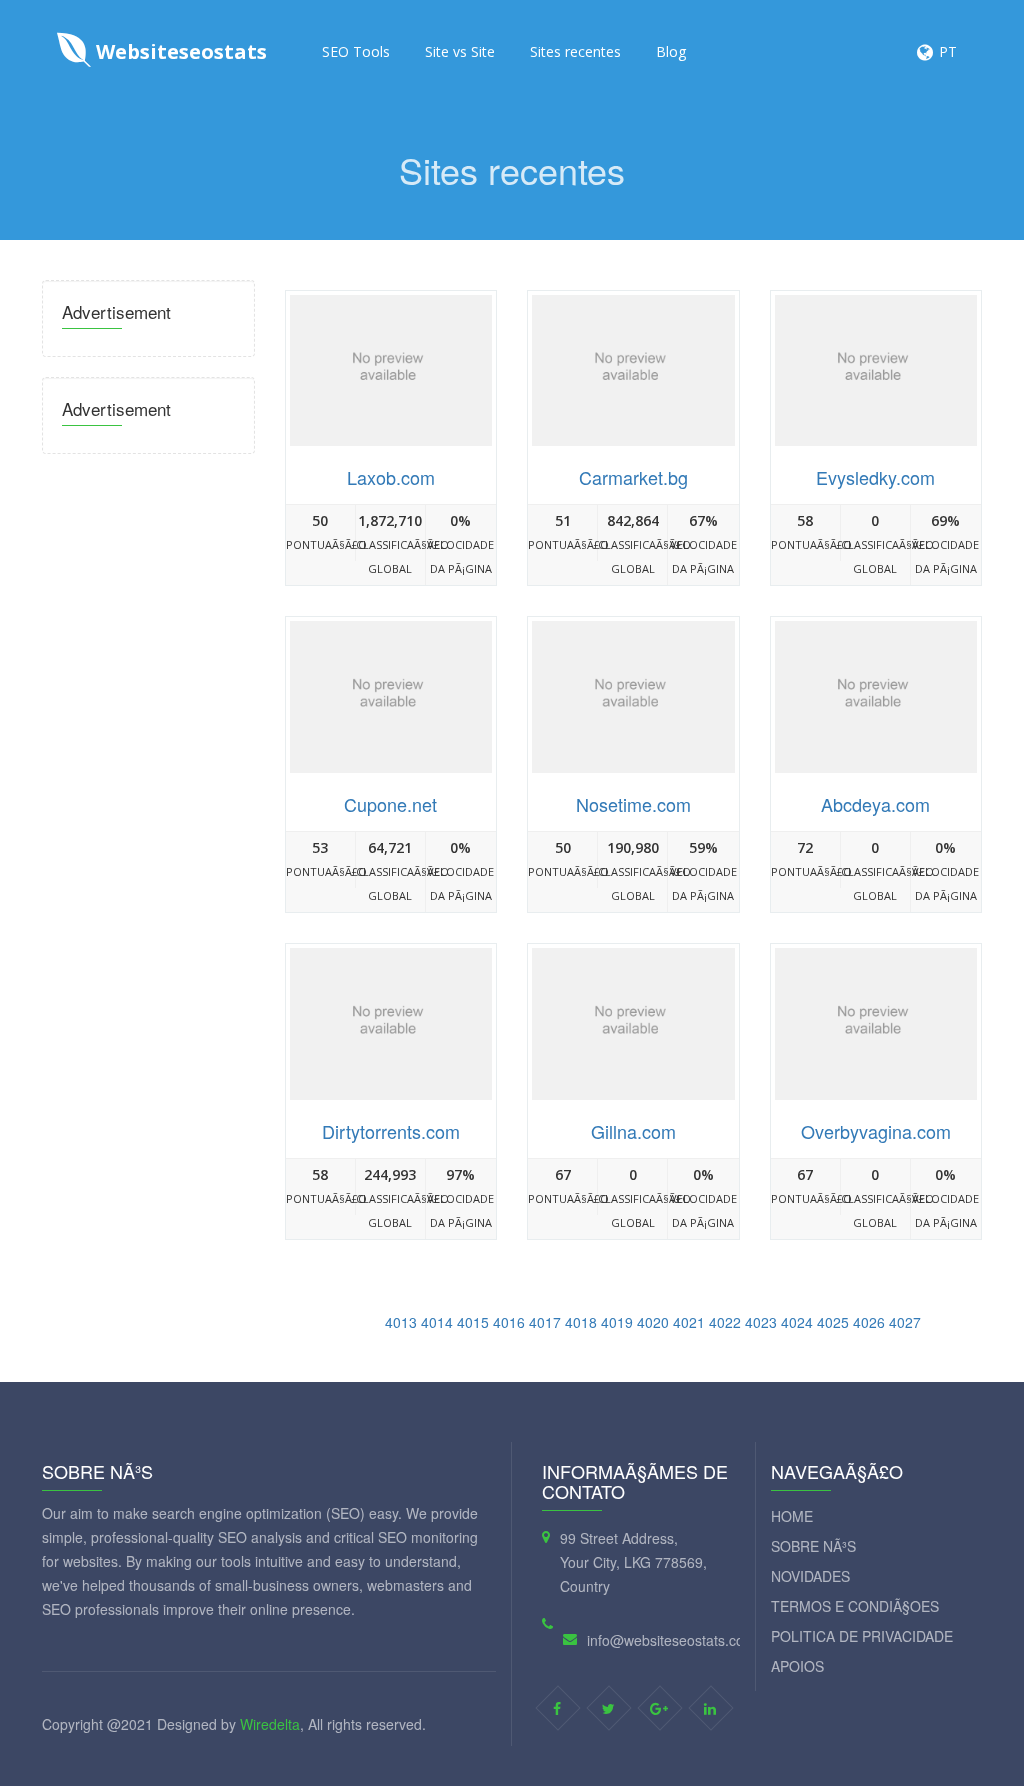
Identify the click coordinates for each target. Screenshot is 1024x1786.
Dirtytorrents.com (391, 1131)
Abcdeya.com (875, 804)
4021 (689, 1322)
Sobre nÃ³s (813, 1546)
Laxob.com (391, 477)
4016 (509, 1322)
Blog (671, 51)
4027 (905, 1322)
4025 (833, 1322)
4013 (401, 1322)
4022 (725, 1322)
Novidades (810, 1576)
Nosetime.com (633, 804)
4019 (617, 1322)
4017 (545, 1322)
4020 (653, 1322)
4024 (797, 1322)
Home (792, 1516)
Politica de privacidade (862, 1636)
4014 (437, 1322)
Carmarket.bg (633, 477)
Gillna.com (633, 1131)
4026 (869, 1322)
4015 (473, 1322)
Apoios (797, 1666)
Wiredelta (270, 1724)
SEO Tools (356, 51)
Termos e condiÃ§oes (855, 1606)
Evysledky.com (875, 477)
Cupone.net (390, 804)
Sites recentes (575, 51)
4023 (761, 1322)
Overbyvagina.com (876, 1131)
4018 (581, 1322)
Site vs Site (460, 51)
